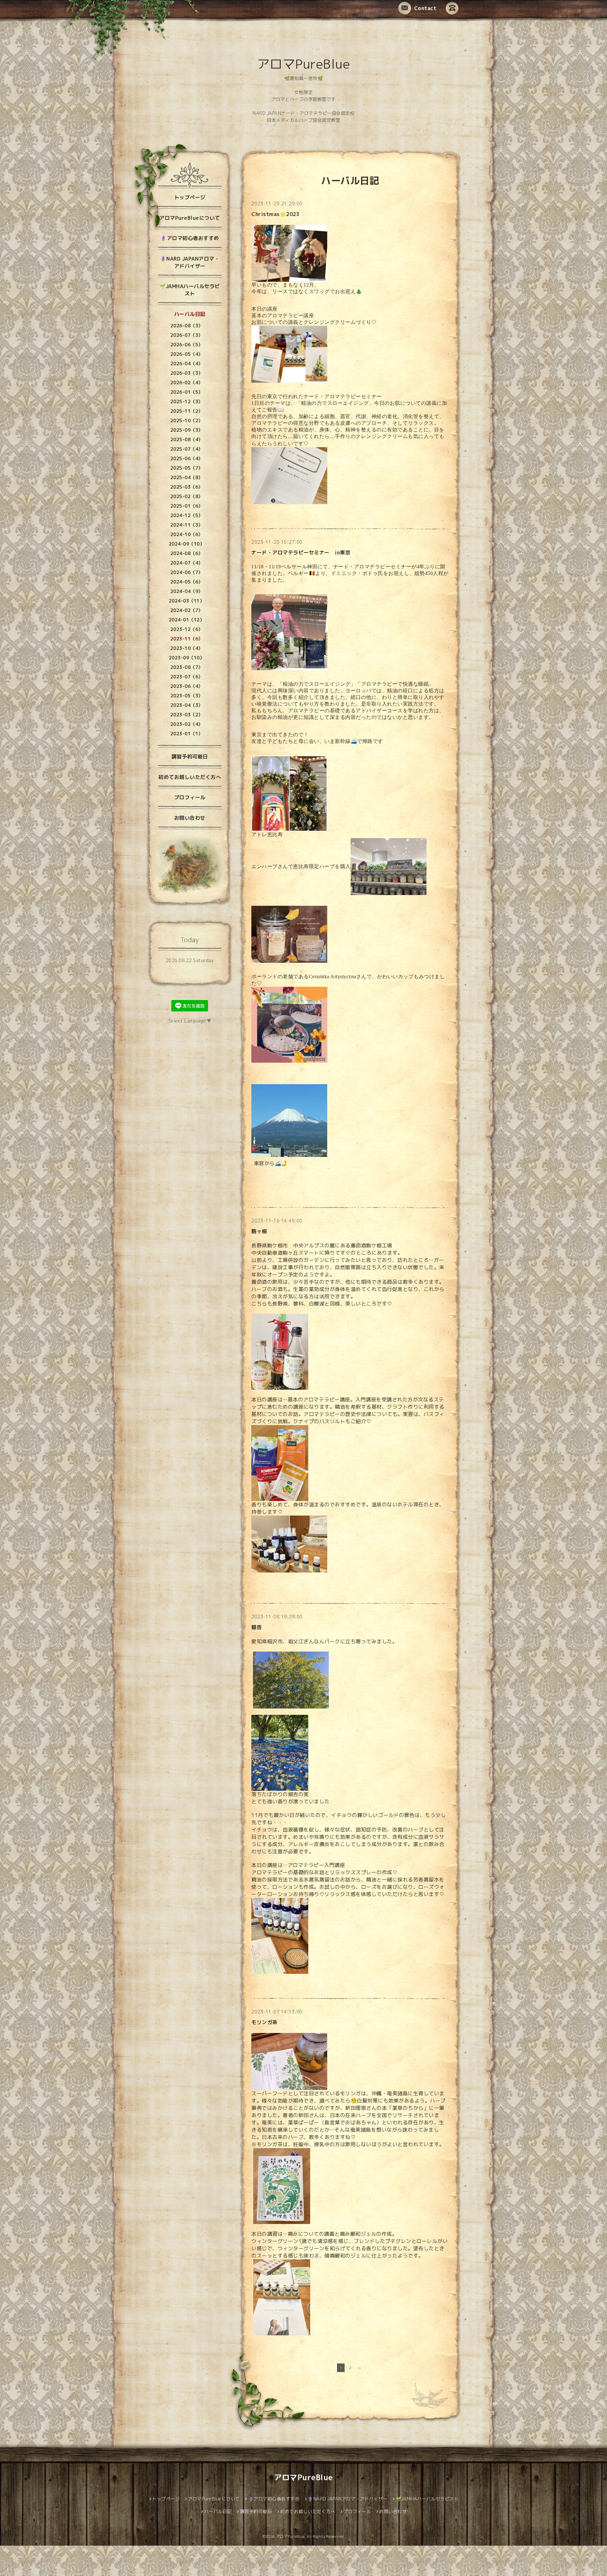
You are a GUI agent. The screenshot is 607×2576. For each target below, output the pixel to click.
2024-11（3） (187, 525)
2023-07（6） (187, 677)
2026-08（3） (187, 326)
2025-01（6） (187, 506)
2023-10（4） (187, 648)
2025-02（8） (187, 496)
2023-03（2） (187, 715)
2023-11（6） (187, 639)
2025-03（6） (187, 487)
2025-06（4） (187, 458)
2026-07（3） (187, 335)
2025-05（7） (187, 468)
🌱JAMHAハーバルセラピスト (190, 290)
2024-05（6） (187, 582)
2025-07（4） (187, 449)
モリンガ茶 (264, 2022)
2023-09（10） (187, 658)
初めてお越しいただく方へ (190, 777)
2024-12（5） (187, 515)
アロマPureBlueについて (190, 218)
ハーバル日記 (190, 314)
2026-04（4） (187, 364)
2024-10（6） (187, 534)
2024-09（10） (187, 544)
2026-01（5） (187, 392)
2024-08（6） (187, 553)
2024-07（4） (187, 563)
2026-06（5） (187, 345)
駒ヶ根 (259, 1231)
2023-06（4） (187, 686)
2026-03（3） (187, 373)
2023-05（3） (187, 696)
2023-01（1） (187, 734)
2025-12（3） (187, 402)
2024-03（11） (187, 601)
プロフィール (190, 797)
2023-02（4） (187, 724)
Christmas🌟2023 (275, 214)
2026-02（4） (187, 383)
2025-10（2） (187, 420)
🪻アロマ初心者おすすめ (190, 238)
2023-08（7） (187, 667)
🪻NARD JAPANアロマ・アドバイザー (190, 262)
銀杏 (257, 1627)
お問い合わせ (190, 818)
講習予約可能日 (190, 757)
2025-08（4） (187, 439)
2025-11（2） (187, 411)
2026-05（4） (187, 354)
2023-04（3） (187, 705)
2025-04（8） (187, 477)
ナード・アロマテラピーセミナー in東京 (301, 553)
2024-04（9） (187, 591)
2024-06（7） (187, 572)
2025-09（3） (187, 430)
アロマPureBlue (304, 64)
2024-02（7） (187, 610)
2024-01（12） (187, 620)
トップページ (190, 197)
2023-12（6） (187, 629)
